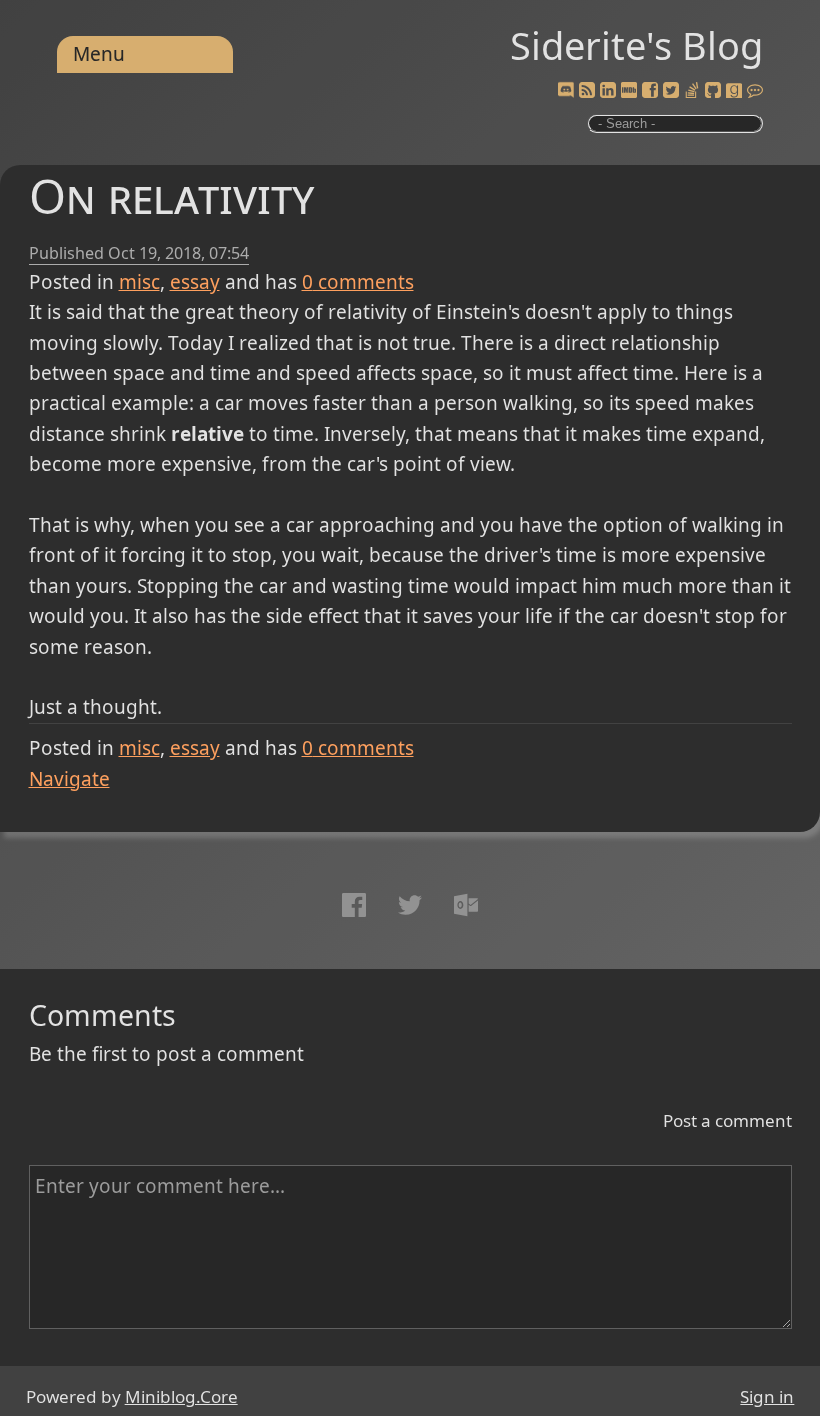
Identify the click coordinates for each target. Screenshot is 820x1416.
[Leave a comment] (755, 91)
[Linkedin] (608, 91)
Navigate (69, 779)
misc (139, 282)
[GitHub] (713, 91)
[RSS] (587, 91)
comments (358, 282)
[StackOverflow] (692, 91)
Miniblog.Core (181, 1396)
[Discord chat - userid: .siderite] (566, 91)
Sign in (767, 1396)
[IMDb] (629, 91)
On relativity (171, 195)
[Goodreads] (734, 91)
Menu (99, 54)
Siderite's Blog (636, 45)
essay (195, 282)
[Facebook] (650, 91)
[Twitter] (671, 91)
